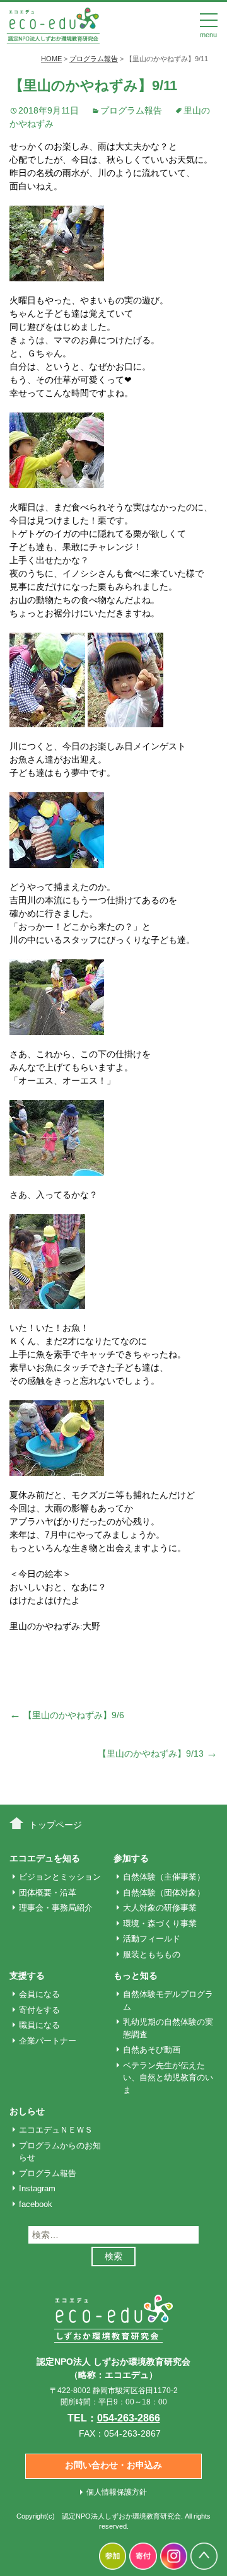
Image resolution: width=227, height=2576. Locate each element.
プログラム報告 (131, 110)
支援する (27, 1976)
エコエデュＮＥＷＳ (56, 2130)
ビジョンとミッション (60, 1877)
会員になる (39, 1994)
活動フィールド (152, 1939)
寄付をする (39, 2010)
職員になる (39, 2025)
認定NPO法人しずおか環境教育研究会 (121, 2516)
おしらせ (27, 2111)
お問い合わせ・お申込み (113, 2465)
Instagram (37, 2188)
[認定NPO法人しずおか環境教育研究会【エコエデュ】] (53, 25)
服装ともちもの (152, 1954)
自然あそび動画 (152, 2050)
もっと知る (136, 1976)
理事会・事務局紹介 (56, 1908)
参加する (131, 1858)
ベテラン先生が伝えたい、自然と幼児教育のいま (168, 2078)
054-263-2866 (129, 2418)
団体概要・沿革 (48, 1893)
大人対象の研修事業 (160, 1908)
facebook (36, 2204)
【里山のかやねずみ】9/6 (67, 1715)
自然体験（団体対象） (164, 1893)
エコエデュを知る (45, 1858)
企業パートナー (48, 2041)
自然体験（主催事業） (164, 1877)
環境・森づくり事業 (160, 1923)
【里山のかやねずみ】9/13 (158, 1753)
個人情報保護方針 (117, 2492)
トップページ (55, 1825)
